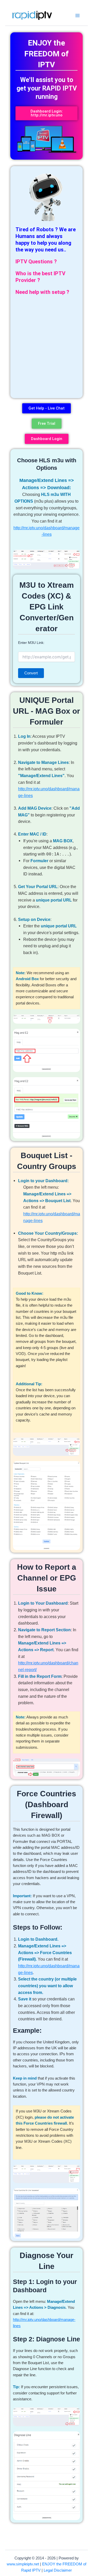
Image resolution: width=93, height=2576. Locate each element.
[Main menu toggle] (78, 15)
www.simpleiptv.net (23, 2564)
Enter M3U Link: (31, 643)
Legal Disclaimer (58, 2570)
